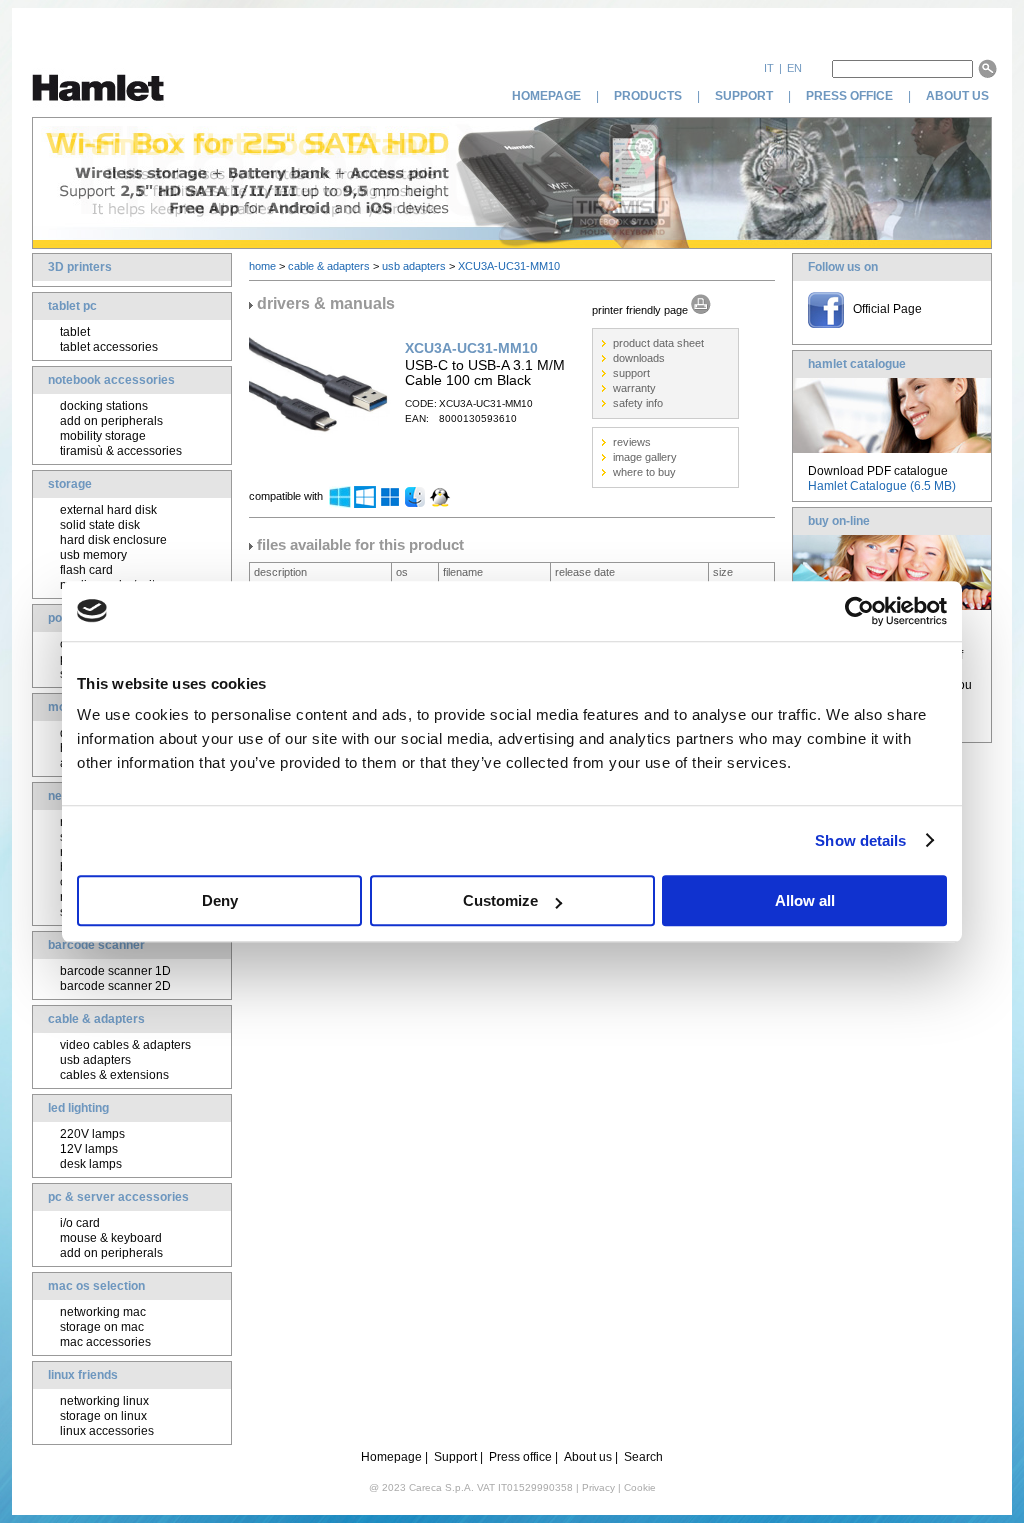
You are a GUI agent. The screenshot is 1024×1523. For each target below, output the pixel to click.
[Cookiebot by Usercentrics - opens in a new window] (859, 611)
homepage (546, 96)
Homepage (391, 1457)
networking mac (103, 1312)
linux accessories (107, 1431)
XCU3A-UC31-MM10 (509, 266)
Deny (220, 900)
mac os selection (96, 1286)
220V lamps (92, 1134)
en (794, 68)
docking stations (104, 406)
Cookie (640, 1487)
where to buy (644, 472)
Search (643, 1457)
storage (70, 484)
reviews (632, 442)
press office (849, 96)
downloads (639, 358)
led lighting (78, 1108)
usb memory (93, 555)
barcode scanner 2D (115, 986)
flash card (86, 570)
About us (588, 1457)
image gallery (645, 457)
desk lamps (91, 1164)
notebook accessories (111, 380)
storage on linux (103, 1416)
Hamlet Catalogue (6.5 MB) (882, 486)
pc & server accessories (118, 1197)
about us (959, 96)
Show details (860, 840)
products (648, 96)
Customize (500, 900)
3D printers (80, 267)
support (744, 96)
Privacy (598, 1487)
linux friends (83, 1375)
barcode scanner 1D (115, 971)
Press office (520, 1457)
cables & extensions (114, 1075)
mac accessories (105, 1342)
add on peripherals (111, 421)
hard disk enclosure (113, 540)
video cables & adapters (125, 1045)
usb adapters (95, 1060)
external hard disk (108, 510)
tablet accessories (109, 347)
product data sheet (658, 343)
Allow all (805, 900)
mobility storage (103, 436)
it (769, 68)
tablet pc (72, 306)
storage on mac (102, 1327)
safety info (638, 403)
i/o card (80, 1223)
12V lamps (89, 1149)
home (262, 266)
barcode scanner (96, 945)
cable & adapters (96, 1019)
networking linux (104, 1401)
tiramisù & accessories (121, 451)
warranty (634, 388)
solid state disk (100, 525)
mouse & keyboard (111, 1238)
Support (455, 1457)
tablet (75, 332)
